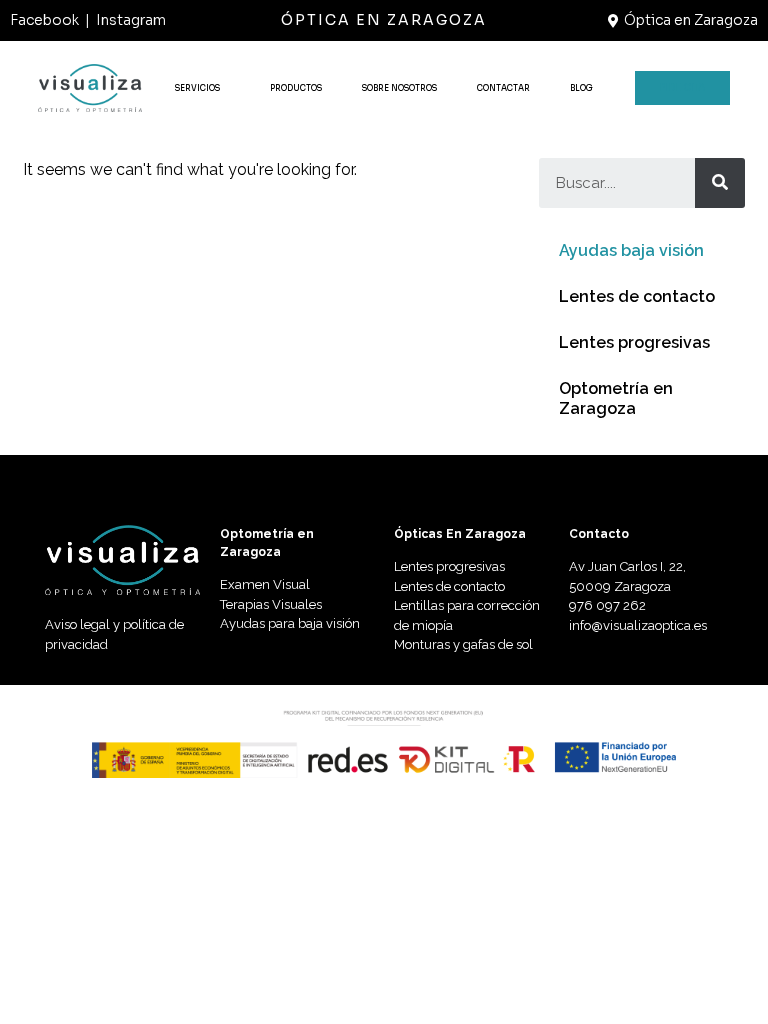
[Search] (720, 183)
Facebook (44, 20)
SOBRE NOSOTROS (399, 88)
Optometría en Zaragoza (616, 398)
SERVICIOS (197, 88)
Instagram (131, 20)
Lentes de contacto (637, 296)
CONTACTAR (503, 88)
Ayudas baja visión (631, 250)
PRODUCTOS (296, 88)
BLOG (581, 88)
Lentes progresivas (634, 342)
